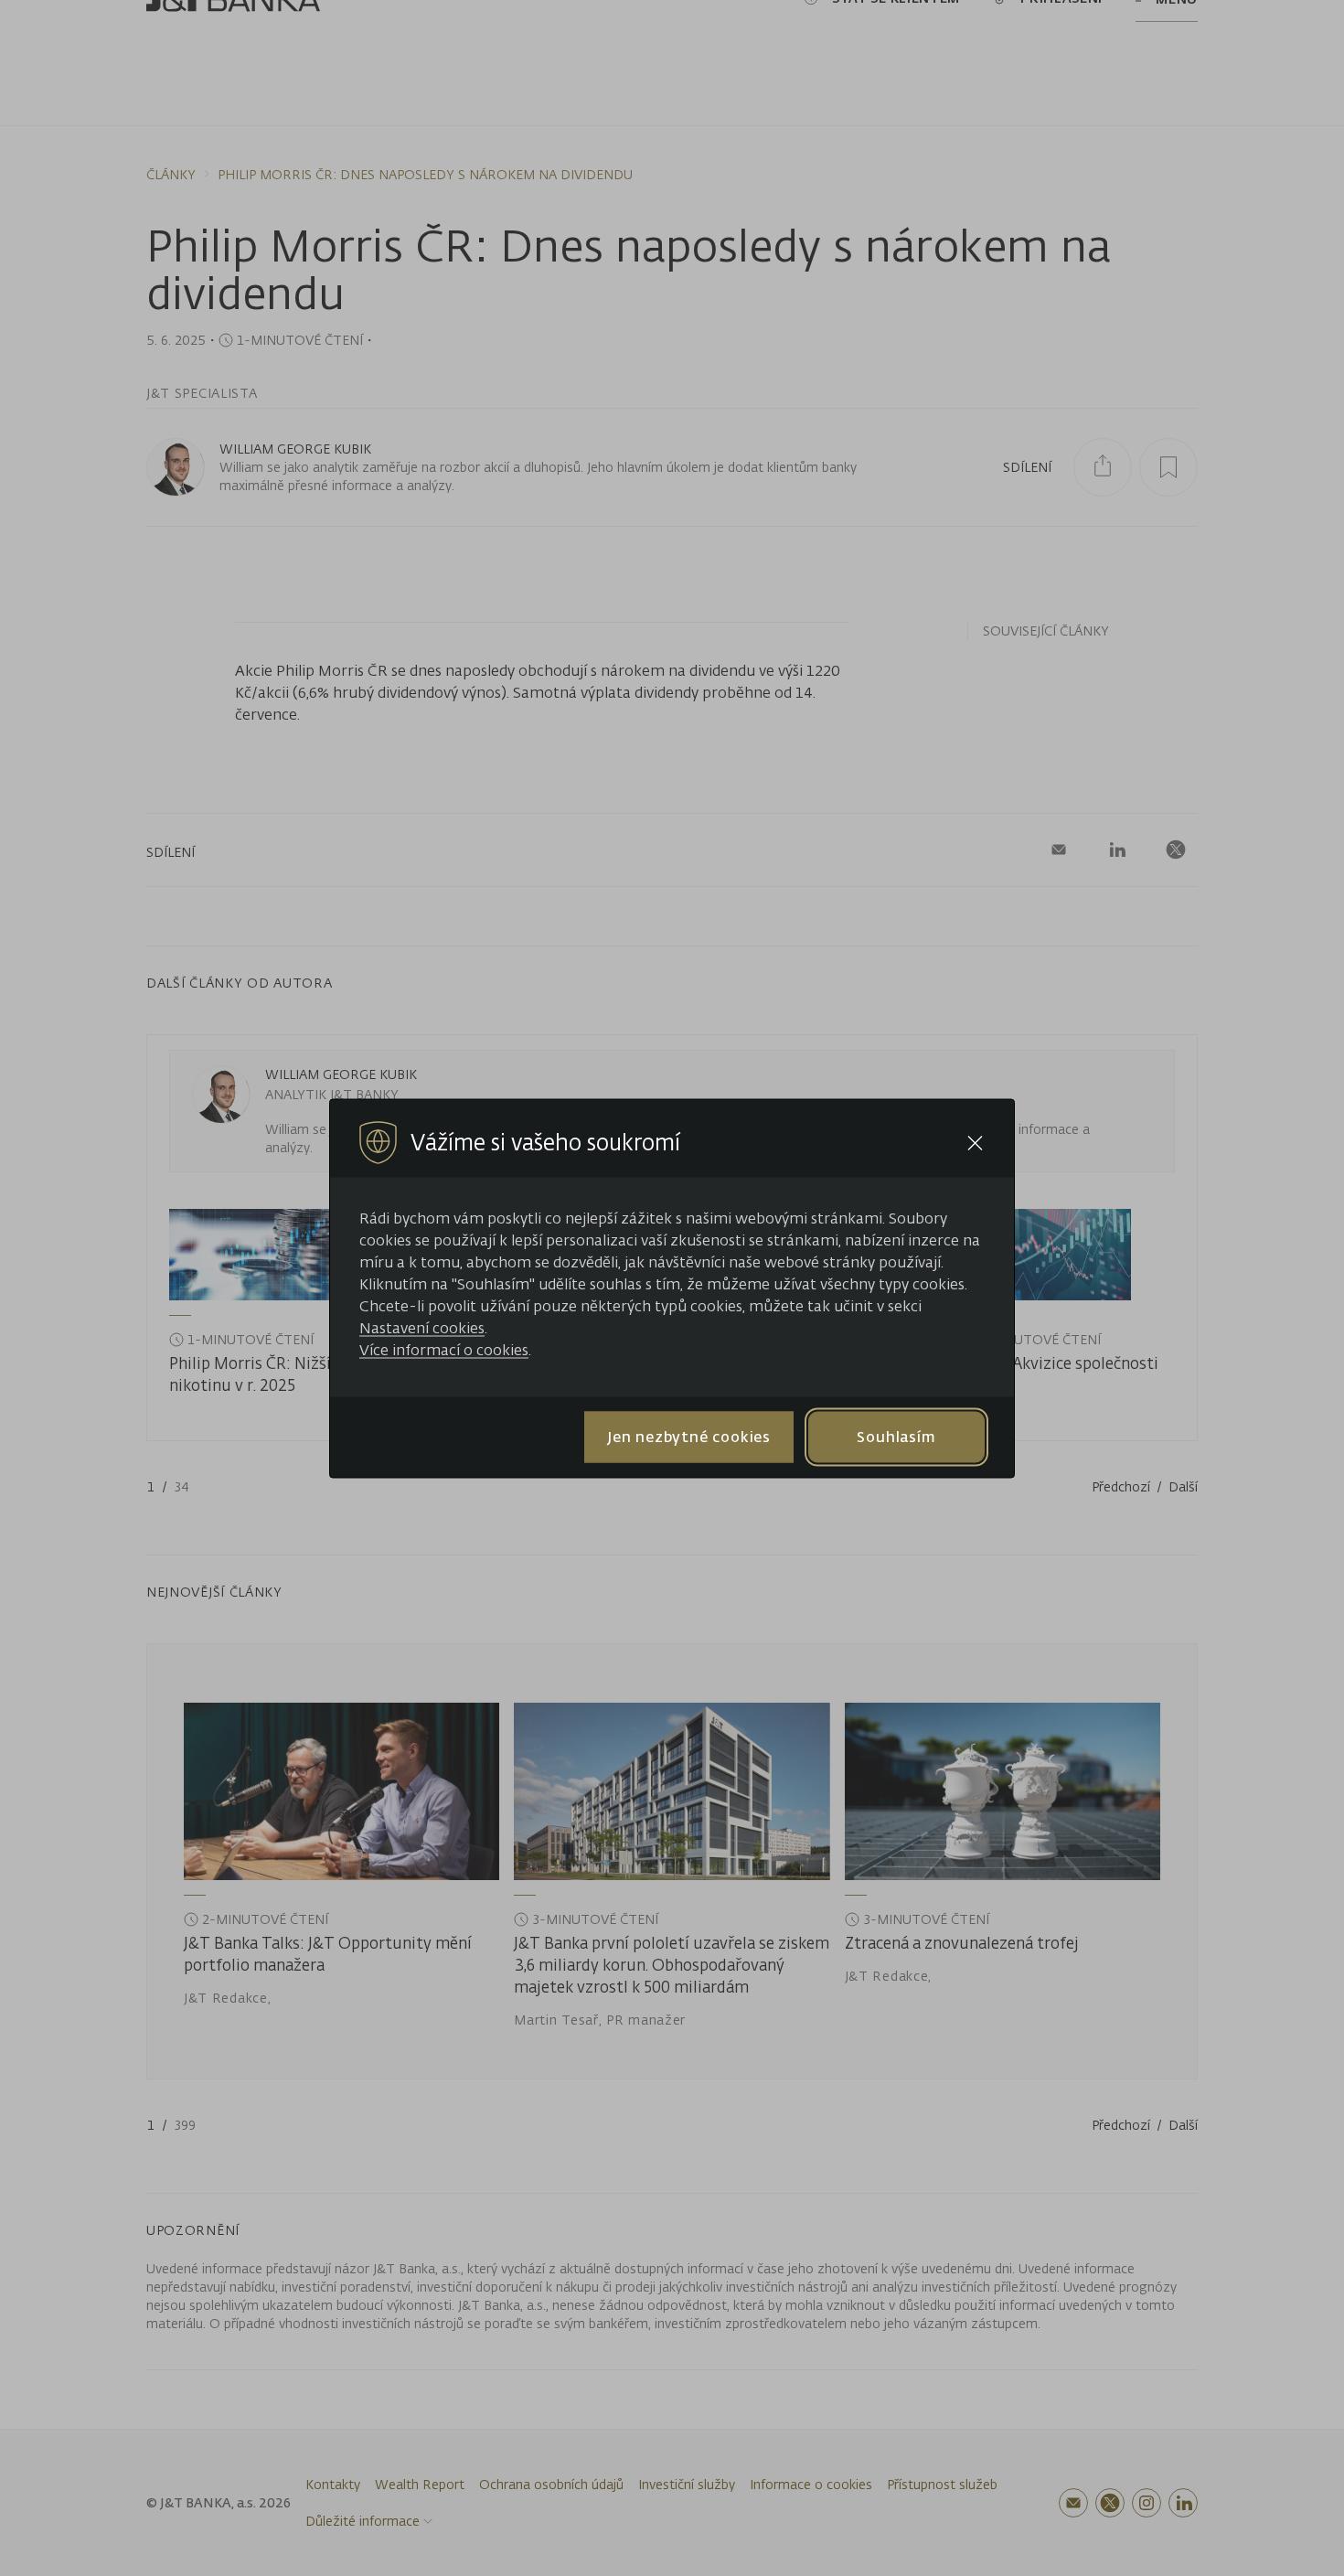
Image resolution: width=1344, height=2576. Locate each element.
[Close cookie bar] (975, 1143)
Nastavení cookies (422, 1327)
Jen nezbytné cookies (689, 1437)
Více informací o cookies (444, 1349)
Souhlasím (896, 1437)
